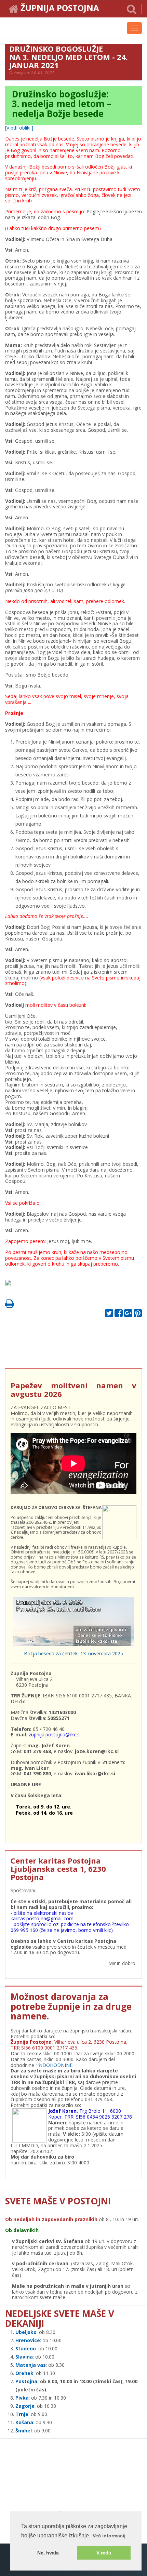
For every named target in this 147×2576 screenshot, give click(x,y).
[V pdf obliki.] (19, 128)
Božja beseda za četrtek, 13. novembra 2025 (73, 1653)
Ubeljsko (26, 2332)
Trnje (22, 2414)
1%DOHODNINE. (55, 2065)
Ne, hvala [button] (48, 2553)
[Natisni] (10, 1305)
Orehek (24, 2373)
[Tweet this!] (109, 1315)
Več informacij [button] (109, 2536)
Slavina (24, 2357)
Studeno (26, 2348)
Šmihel (24, 2431)
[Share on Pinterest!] (138, 1315)
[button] (132, 9)
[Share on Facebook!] (119, 1315)
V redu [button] (104, 2553)
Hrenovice (28, 2340)
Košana (24, 2422)
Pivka (22, 2398)
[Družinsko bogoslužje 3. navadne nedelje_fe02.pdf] (10, 1285)
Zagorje (25, 2406)
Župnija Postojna (60, 9)
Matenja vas (31, 2365)
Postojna (26, 2381)
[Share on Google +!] (128, 1315)
